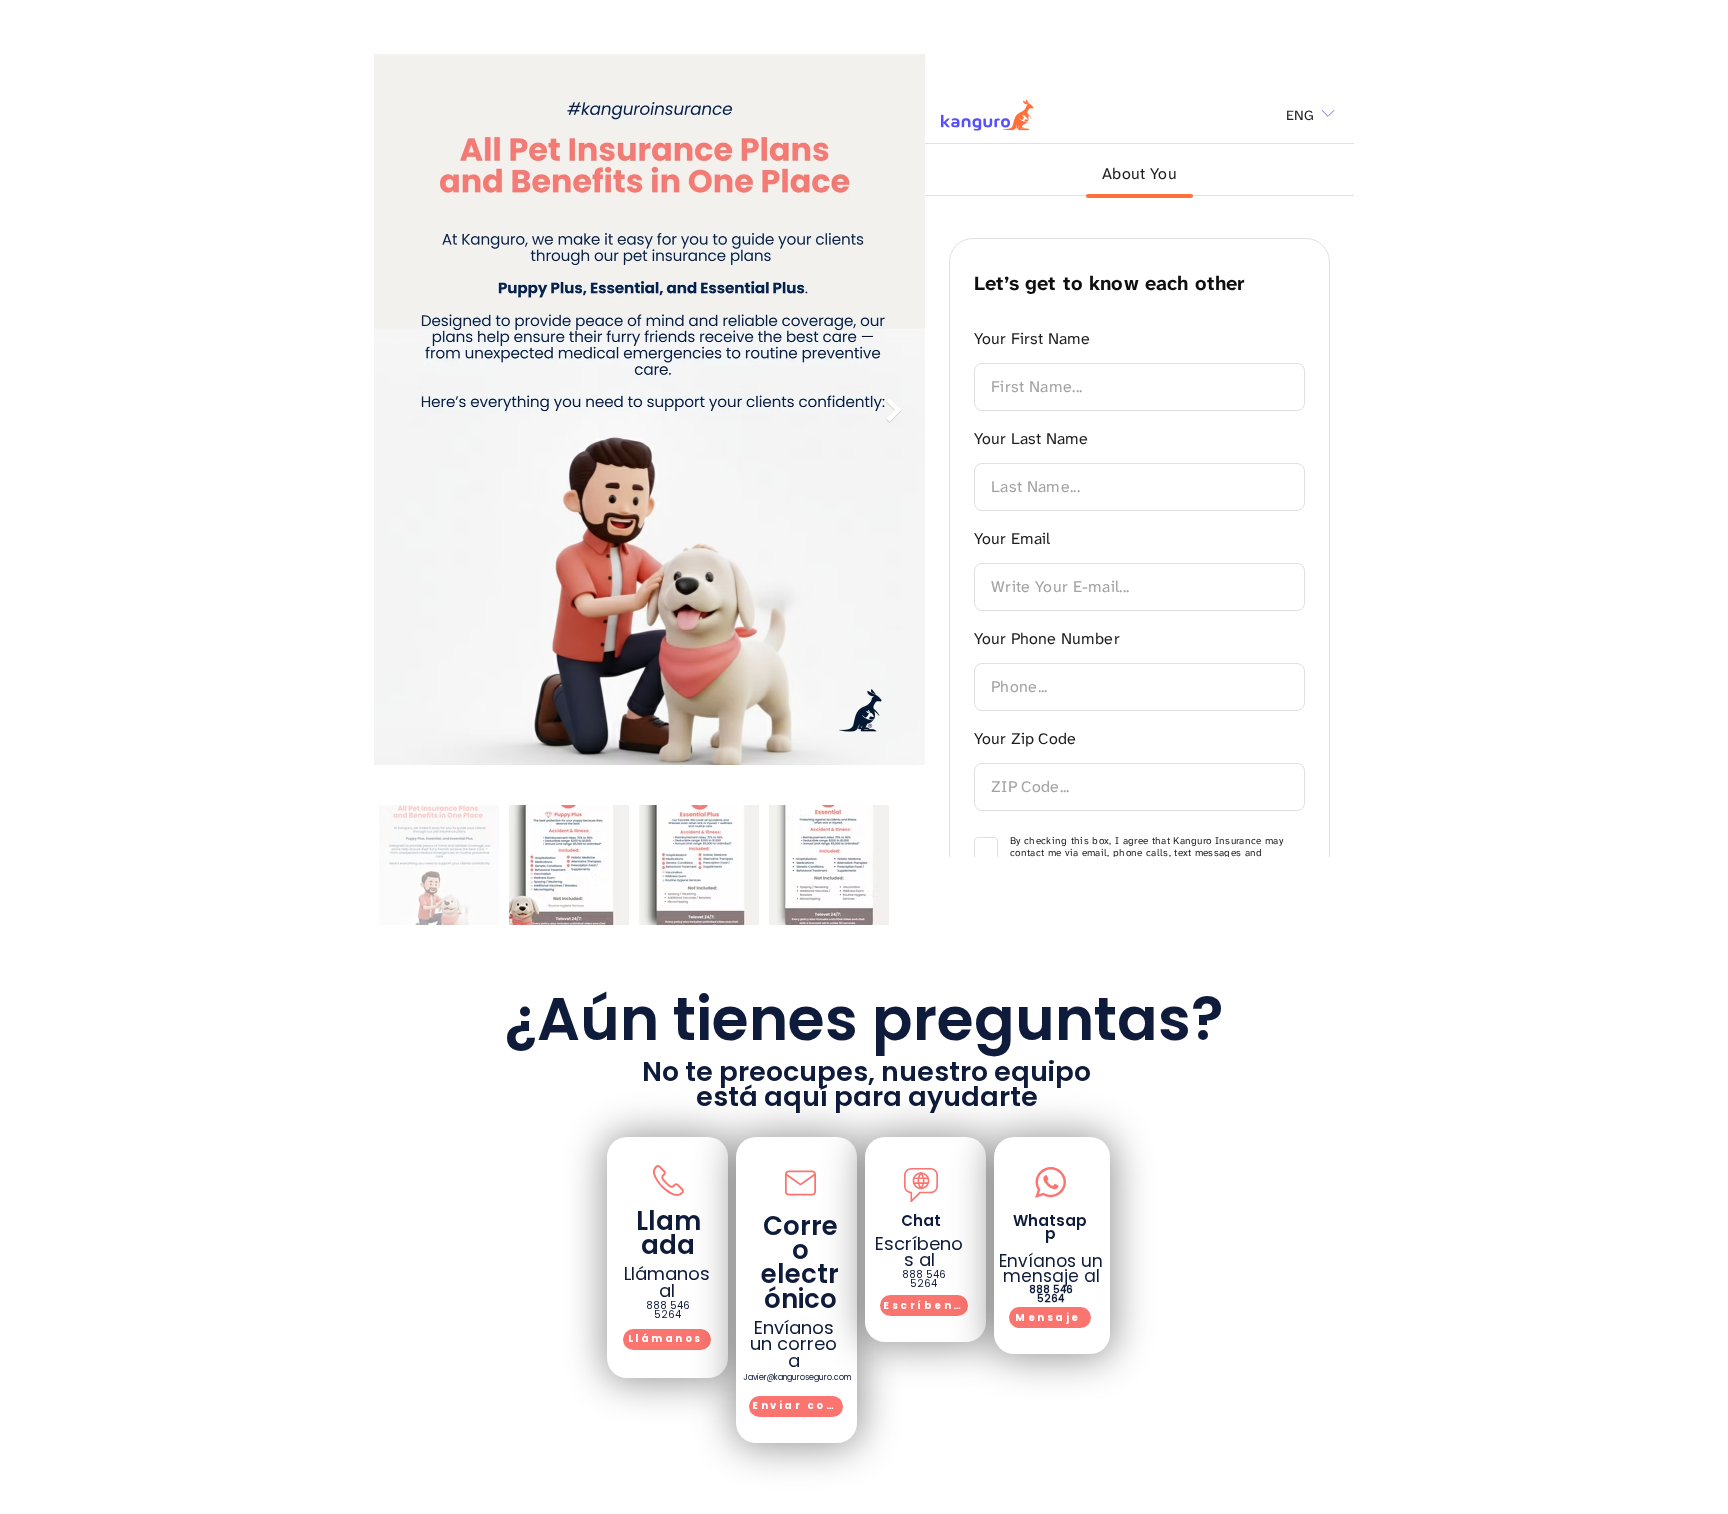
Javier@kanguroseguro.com (797, 1377)
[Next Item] (894, 409)
